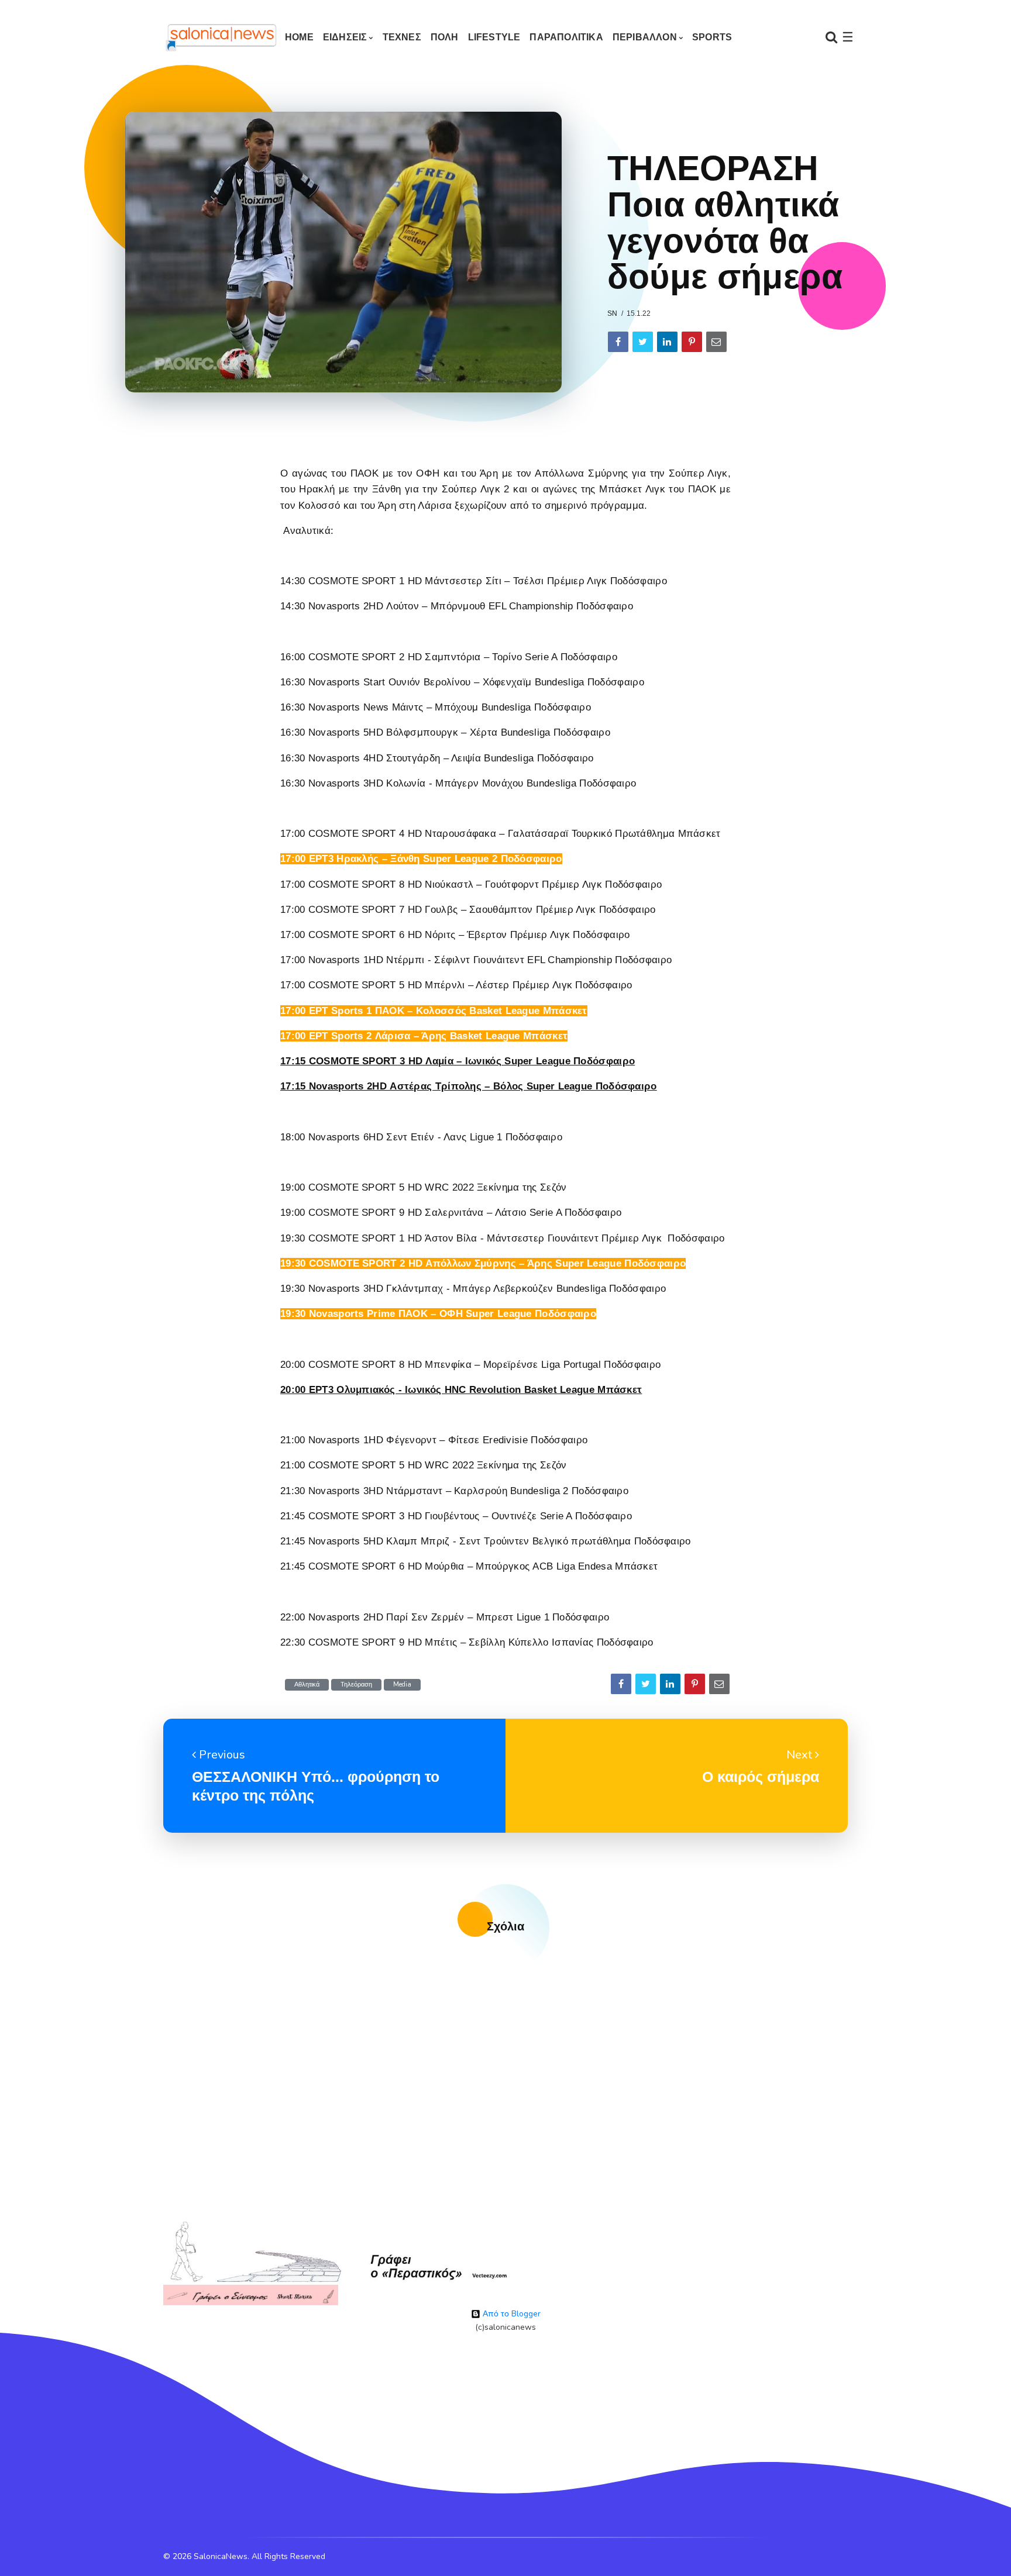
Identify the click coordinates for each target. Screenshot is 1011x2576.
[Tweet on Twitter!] (643, 342)
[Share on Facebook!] (618, 342)
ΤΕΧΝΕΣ (402, 37)
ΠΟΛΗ (445, 37)
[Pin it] (692, 342)
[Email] (716, 342)
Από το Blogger (510, 2314)
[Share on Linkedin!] (667, 342)
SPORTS (712, 37)
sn (612, 313)
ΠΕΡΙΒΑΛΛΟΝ (645, 37)
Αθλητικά (307, 1684)
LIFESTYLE (494, 37)
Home (299, 37)
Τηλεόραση (356, 1684)
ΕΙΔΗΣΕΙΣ (345, 37)
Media (402, 1684)
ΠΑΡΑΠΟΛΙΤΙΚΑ (566, 37)
